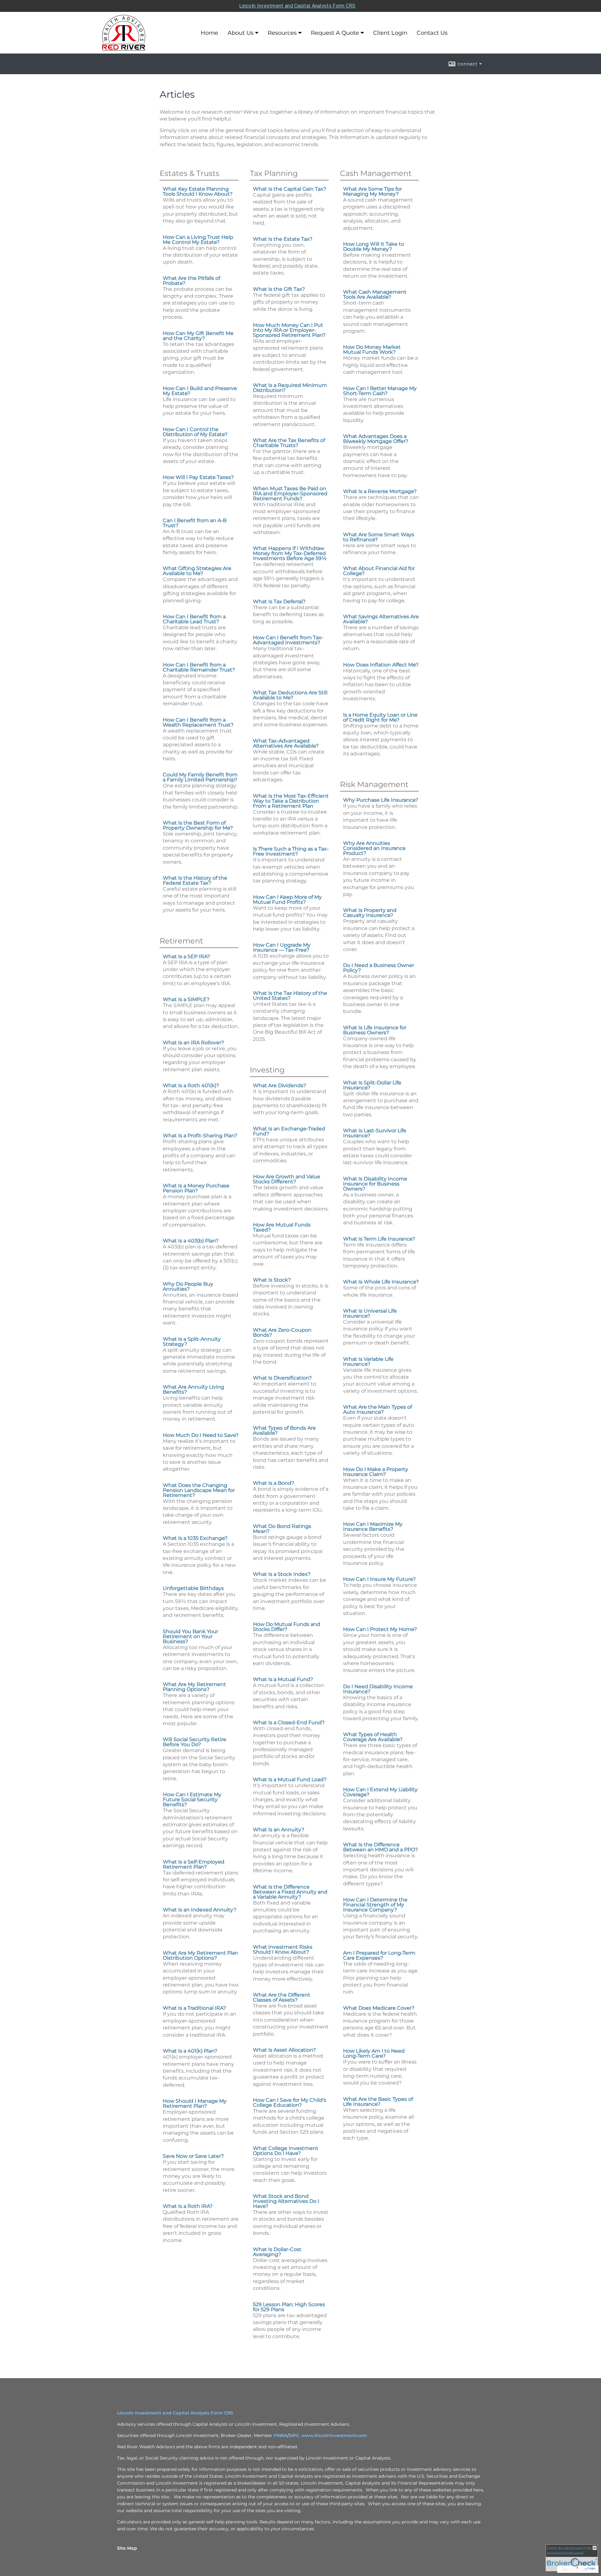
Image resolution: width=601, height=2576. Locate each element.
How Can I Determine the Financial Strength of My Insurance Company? (375, 1905)
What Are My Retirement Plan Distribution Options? (200, 1955)
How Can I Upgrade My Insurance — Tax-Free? (282, 947)
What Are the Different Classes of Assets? (282, 1997)
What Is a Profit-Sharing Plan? (200, 1136)
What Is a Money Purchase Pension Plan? (196, 1188)
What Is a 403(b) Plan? (191, 1241)
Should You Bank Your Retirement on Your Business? (190, 1636)
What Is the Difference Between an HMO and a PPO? (380, 1847)
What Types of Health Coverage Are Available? (373, 1737)
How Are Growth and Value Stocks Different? (287, 1179)
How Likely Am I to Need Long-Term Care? (374, 2053)
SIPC (294, 2435)
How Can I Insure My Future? (379, 1579)
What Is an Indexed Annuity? (200, 1910)
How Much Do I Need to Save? (201, 1435)
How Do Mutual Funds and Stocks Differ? (287, 1627)
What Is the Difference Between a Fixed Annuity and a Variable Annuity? (290, 1892)
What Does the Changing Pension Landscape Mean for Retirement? (199, 1490)
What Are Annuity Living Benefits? (193, 1389)
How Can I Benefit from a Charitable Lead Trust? (194, 619)
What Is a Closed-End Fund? (289, 1722)
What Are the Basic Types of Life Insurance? (378, 2102)
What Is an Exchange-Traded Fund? (289, 1131)
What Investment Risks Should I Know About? (283, 1949)
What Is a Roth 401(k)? (191, 1085)
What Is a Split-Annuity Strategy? (192, 1342)
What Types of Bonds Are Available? (284, 1430)
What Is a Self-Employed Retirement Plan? (194, 1864)
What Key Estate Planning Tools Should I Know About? (198, 191)
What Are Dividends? (280, 1085)
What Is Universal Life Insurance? (370, 1313)
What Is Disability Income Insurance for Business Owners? (375, 1184)
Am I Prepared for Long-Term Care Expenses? (379, 1955)
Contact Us (432, 33)
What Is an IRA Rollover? (193, 1043)
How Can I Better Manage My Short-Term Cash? (380, 391)
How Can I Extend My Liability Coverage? (380, 1792)
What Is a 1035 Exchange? (195, 1538)
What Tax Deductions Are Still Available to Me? (290, 695)
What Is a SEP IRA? (186, 956)
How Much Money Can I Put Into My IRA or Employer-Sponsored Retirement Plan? (289, 330)
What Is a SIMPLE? (186, 999)
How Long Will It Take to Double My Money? (374, 247)
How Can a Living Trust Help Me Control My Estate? (198, 240)
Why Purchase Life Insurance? (381, 800)
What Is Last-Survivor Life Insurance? (375, 1133)
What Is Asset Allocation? (284, 2050)
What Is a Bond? (274, 1483)
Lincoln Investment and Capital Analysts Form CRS (297, 6)
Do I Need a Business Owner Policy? (379, 968)
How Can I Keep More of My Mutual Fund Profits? (287, 900)
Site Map (127, 2548)
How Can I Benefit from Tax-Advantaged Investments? (288, 640)
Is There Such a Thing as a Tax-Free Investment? (291, 851)
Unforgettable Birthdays (193, 1588)
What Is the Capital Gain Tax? (290, 189)
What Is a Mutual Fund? (283, 1679)
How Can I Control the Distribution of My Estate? (195, 432)
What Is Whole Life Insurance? (381, 1282)
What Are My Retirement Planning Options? (194, 1687)
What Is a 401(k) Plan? (190, 2051)
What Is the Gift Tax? (279, 289)
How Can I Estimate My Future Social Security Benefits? (192, 1800)
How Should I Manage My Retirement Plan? (195, 2103)
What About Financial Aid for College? (379, 571)
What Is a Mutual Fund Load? (290, 1779)
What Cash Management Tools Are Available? (375, 294)
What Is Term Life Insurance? (379, 1239)
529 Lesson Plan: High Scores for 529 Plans (289, 2307)
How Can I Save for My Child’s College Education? (290, 2103)
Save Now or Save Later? (193, 2156)
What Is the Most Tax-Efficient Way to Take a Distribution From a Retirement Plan (291, 801)
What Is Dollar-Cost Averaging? (277, 2252)
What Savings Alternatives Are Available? (381, 619)
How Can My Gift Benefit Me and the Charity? (198, 336)
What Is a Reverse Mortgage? (380, 491)
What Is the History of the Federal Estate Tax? (195, 880)
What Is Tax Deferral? (279, 602)
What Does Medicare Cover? (379, 2008)
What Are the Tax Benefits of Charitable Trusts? (289, 443)
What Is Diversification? (282, 1378)
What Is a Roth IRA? (188, 2206)
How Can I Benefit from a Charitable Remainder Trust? (199, 667)
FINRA (280, 2435)
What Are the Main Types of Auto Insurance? (378, 1409)
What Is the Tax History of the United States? (290, 996)
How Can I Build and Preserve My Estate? (200, 391)
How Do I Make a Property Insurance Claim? (376, 1472)
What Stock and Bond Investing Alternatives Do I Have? (286, 2201)
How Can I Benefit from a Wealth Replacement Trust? (198, 722)
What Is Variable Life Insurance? (368, 1362)
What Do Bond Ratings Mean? (282, 1529)
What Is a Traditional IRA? (194, 2008)
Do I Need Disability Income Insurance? (378, 1689)
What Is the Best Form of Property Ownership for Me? (198, 825)
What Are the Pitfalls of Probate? (191, 281)
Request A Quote (335, 33)
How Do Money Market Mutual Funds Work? (372, 350)
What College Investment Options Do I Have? (286, 2151)
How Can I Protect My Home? (380, 1629)
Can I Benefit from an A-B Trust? (195, 523)
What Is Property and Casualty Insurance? (370, 913)
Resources (282, 33)
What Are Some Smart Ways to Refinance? (379, 537)
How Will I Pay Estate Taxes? (198, 477)
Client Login (390, 33)
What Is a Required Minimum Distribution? (290, 388)
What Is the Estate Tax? (283, 239)
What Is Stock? (272, 1280)
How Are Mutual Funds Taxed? (282, 1227)
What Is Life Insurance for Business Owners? (375, 1030)
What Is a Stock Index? (282, 1574)
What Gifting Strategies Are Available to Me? (197, 571)
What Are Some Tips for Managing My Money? (372, 191)
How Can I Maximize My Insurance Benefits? (373, 1527)
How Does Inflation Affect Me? (381, 665)
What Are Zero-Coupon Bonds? (282, 1332)
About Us (241, 33)
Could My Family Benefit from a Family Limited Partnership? (200, 777)
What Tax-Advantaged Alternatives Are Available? (286, 743)
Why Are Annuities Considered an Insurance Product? (374, 848)
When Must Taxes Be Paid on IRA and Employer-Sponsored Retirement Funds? (290, 494)
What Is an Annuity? (279, 1830)
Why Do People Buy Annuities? (188, 1286)
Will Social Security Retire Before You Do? (195, 1742)
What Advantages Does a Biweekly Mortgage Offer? (376, 439)
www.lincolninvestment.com (334, 2435)
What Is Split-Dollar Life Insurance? (372, 1085)
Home (209, 33)
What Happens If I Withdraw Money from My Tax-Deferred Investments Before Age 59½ (290, 553)
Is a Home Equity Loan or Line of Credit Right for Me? (380, 717)
